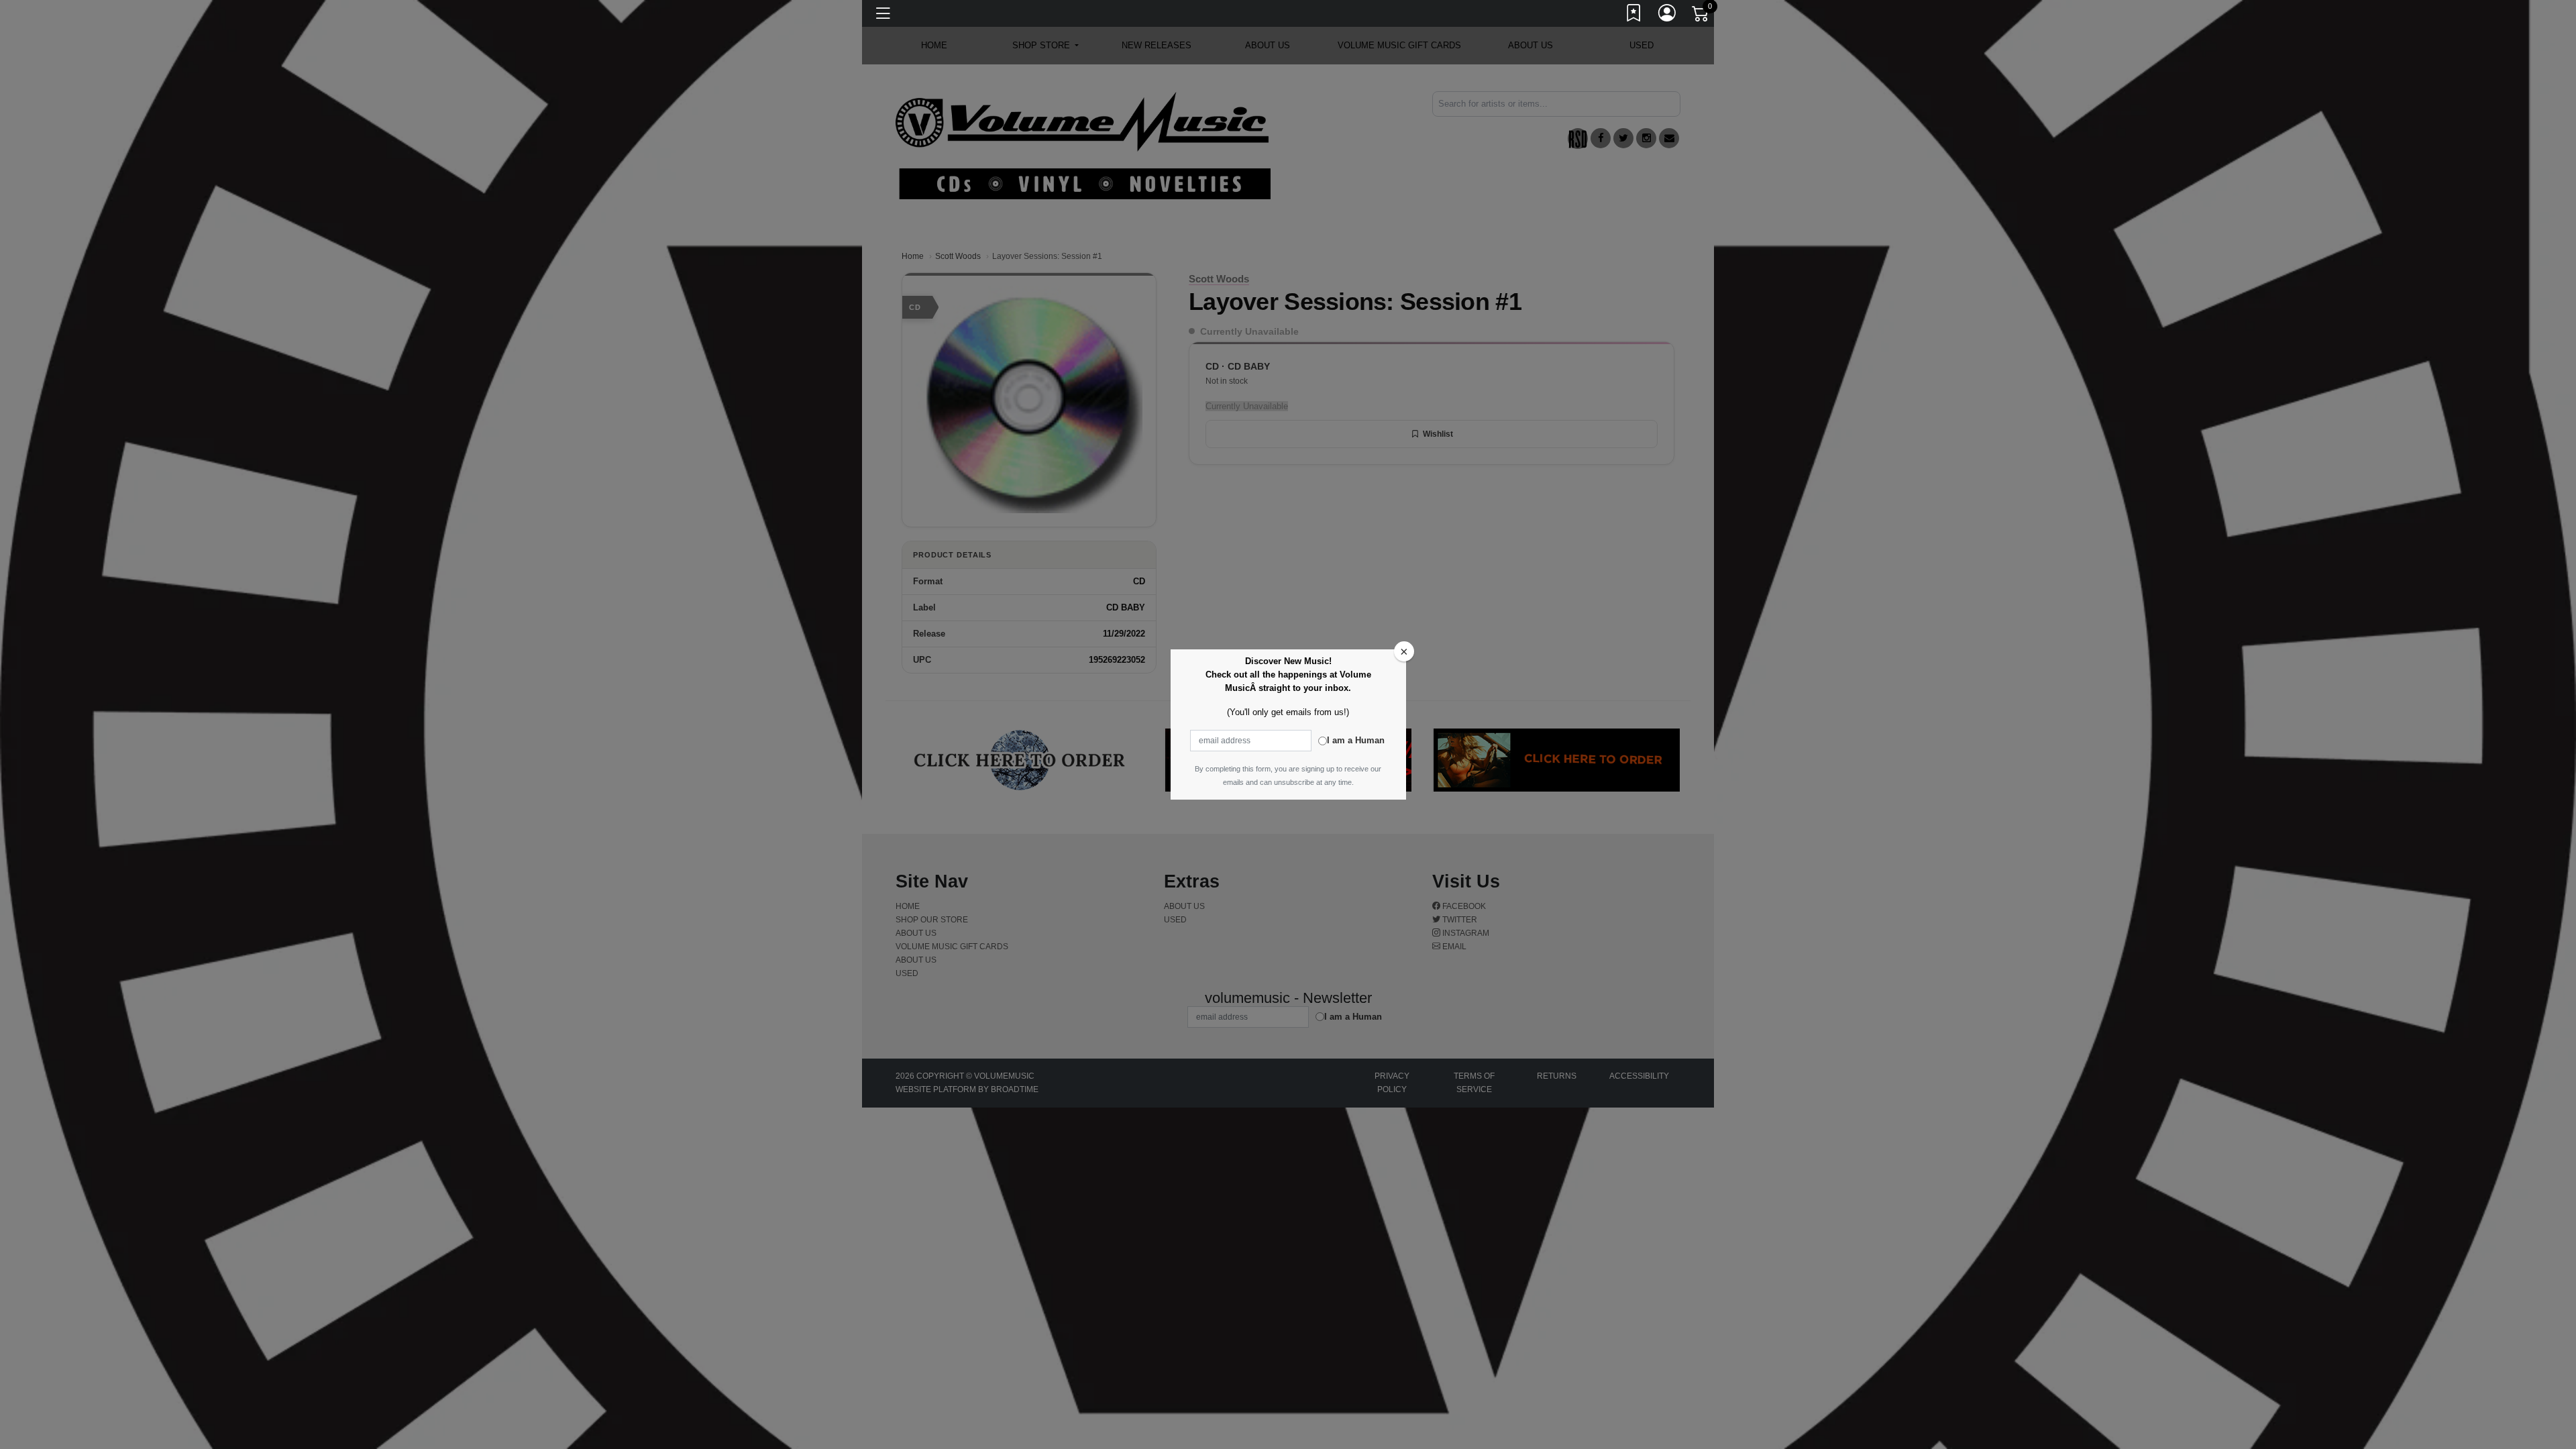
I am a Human (1356, 740)
